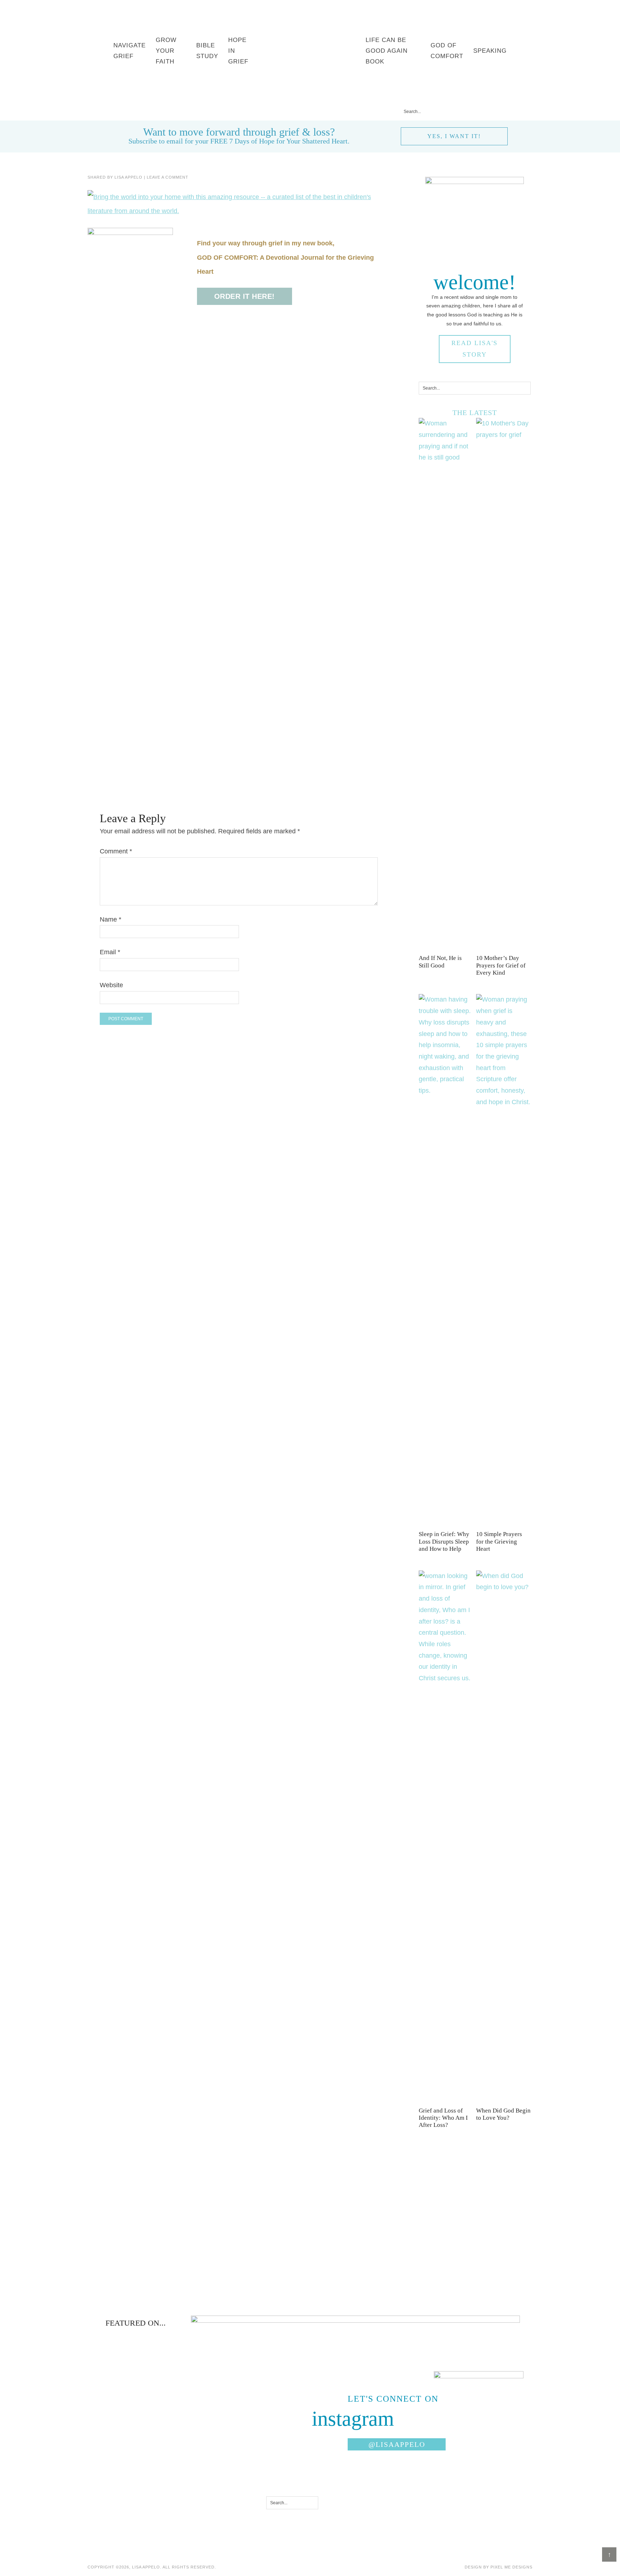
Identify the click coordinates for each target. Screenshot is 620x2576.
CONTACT (363, 111)
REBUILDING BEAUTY (306, 111)
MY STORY (247, 111)
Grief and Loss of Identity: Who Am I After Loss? (443, 2118)
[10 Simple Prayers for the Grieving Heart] (503, 1102)
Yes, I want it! (454, 136)
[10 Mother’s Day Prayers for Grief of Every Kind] (503, 435)
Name (111, 919)
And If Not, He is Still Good (440, 962)
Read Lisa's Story (475, 349)
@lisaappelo (397, 2444)
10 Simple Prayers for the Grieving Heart (499, 1541)
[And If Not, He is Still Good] (446, 457)
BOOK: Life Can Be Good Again (171, 111)
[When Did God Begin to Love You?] (503, 1587)
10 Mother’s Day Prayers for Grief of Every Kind (501, 965)
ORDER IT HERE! (245, 296)
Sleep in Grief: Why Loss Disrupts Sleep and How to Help (444, 1541)
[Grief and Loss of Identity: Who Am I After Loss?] (446, 1678)
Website (111, 985)
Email (110, 952)
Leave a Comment (168, 177)
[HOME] (309, 51)
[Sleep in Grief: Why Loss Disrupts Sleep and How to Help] (446, 1091)
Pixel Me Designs (511, 2567)
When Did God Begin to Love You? (503, 2114)
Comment (116, 851)
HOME (102, 111)
